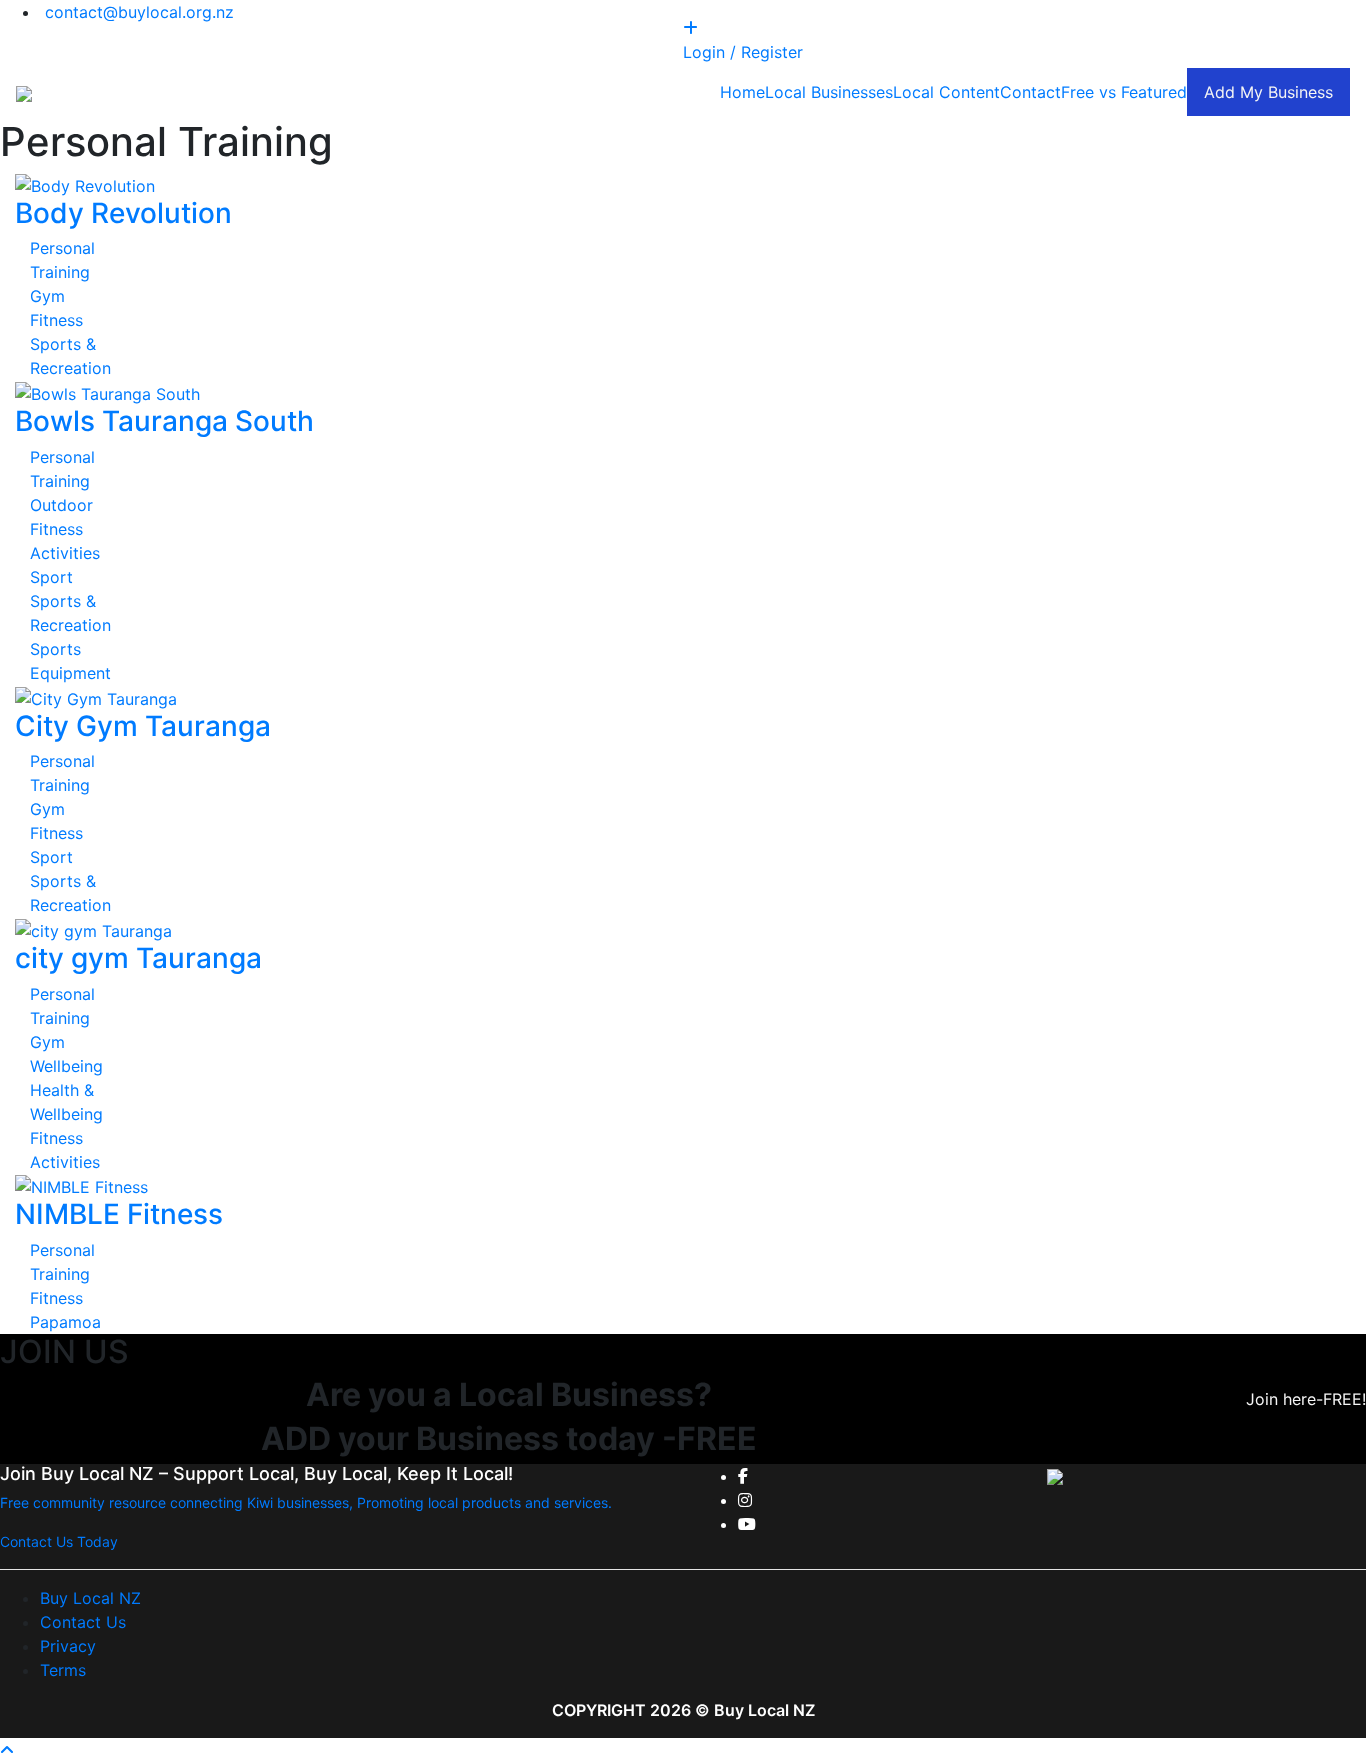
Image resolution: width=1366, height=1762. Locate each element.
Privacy (68, 1646)
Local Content (946, 92)
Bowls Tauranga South (164, 421)
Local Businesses (829, 92)
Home (742, 92)
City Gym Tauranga (143, 726)
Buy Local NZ (90, 1598)
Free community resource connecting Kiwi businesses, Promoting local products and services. (306, 1502)
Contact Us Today (59, 1541)
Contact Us (83, 1622)
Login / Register (743, 52)
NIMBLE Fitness (119, 1214)
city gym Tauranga (138, 958)
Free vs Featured (1124, 92)
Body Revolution (123, 213)
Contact (1030, 92)
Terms (63, 1670)
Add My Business (1268, 92)
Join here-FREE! (1306, 1399)
